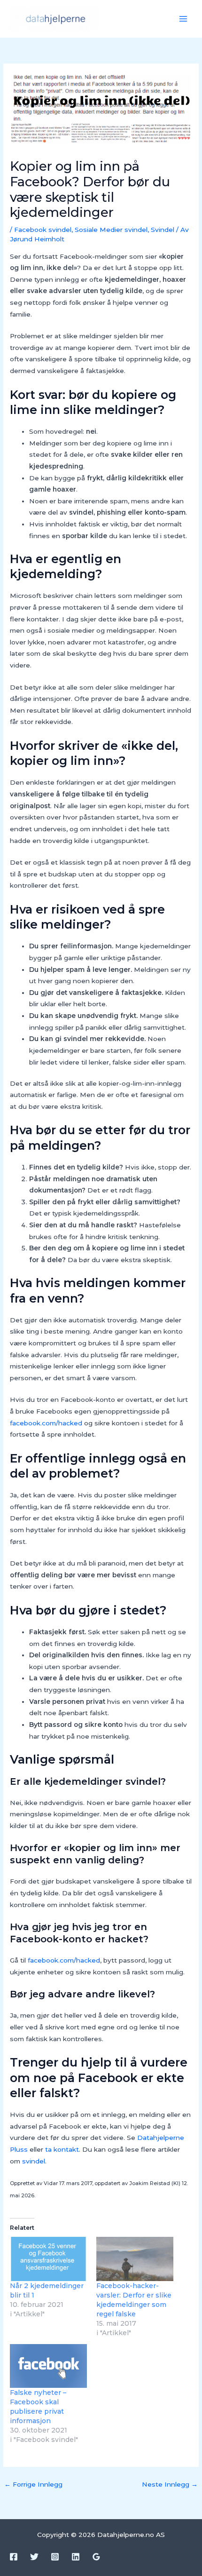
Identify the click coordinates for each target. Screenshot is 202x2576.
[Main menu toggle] (183, 19)
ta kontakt (62, 2149)
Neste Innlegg (170, 2484)
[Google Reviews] (96, 2557)
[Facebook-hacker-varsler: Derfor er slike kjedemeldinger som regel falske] (135, 2259)
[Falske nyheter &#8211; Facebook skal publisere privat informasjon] (48, 2366)
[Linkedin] (76, 2557)
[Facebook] (14, 2557)
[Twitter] (34, 2557)
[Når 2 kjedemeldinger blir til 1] (48, 2259)
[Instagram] (55, 2557)
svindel (34, 2161)
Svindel (163, 230)
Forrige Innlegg (33, 2484)
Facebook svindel (43, 230)
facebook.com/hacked (46, 1423)
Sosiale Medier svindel (111, 230)
